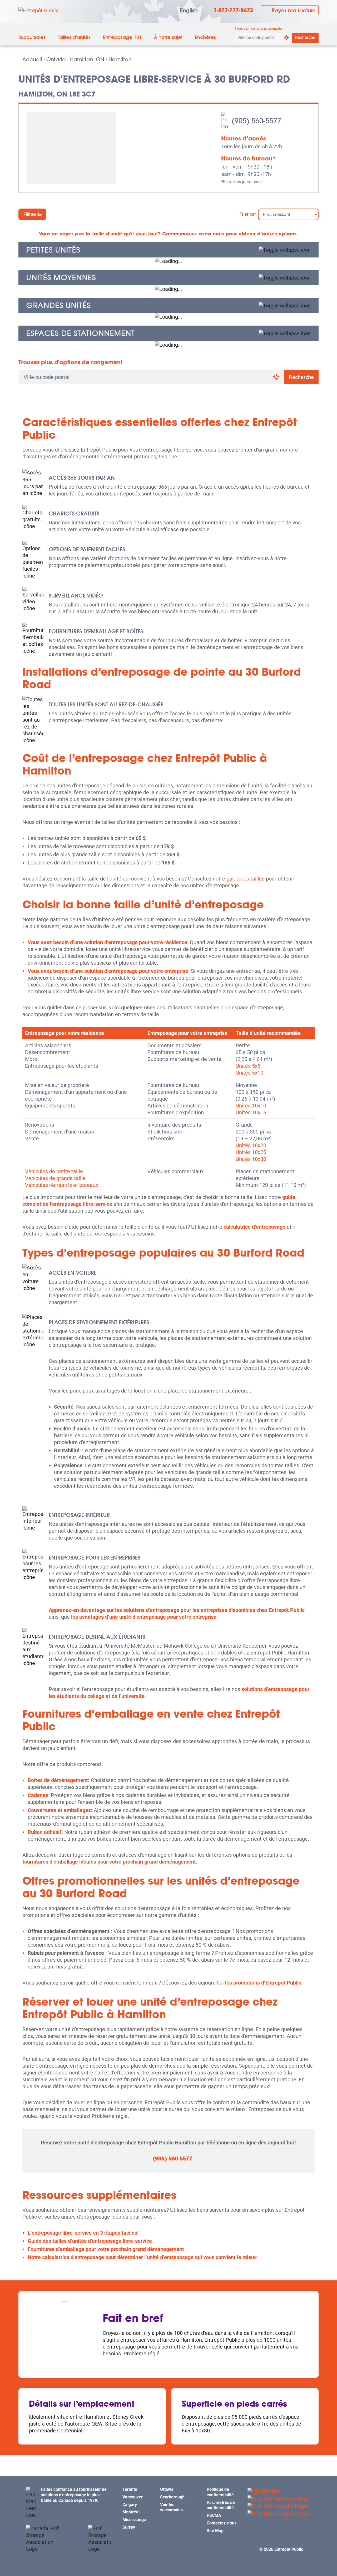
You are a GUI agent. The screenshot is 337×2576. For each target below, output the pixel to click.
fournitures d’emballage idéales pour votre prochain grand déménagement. (110, 1862)
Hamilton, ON (87, 59)
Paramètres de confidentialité (221, 2505)
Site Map (215, 2531)
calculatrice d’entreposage (254, 1227)
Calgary (130, 2505)
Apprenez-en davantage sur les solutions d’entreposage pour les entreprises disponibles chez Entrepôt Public (177, 1610)
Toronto (130, 2489)
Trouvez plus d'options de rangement (70, 362)
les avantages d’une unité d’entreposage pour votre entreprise (144, 1617)
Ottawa (167, 2489)
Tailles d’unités (74, 37)
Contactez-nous (222, 2523)
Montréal (131, 2512)
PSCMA (214, 2515)
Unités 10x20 (251, 1145)
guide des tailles (246, 879)
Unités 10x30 (251, 1159)
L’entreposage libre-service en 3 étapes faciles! (83, 2233)
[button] (168, 250)
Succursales (32, 37)
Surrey (129, 2527)
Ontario (56, 59)
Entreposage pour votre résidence (65, 1033)
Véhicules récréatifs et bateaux (62, 1185)
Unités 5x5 (248, 1066)
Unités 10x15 (251, 1112)
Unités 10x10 (251, 1106)
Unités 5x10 (249, 1073)
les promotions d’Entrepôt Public (263, 1983)
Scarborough (172, 2497)
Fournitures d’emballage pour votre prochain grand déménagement (106, 2249)
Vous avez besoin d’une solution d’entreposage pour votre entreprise (108, 971)
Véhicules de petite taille (54, 1171)
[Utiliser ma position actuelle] (286, 38)
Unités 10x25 (251, 1152)
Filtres (30, 214)
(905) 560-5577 (172, 2159)
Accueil (32, 59)
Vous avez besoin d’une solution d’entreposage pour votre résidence (107, 942)
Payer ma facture (294, 10)
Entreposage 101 (122, 37)
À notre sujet (168, 37)
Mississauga (134, 2520)
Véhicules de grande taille (55, 1178)
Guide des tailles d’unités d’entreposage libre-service (90, 2241)
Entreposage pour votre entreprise (187, 1033)
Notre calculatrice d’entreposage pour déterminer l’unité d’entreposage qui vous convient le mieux (142, 2257)
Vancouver (133, 2497)
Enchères (205, 37)
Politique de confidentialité (220, 2492)
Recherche (305, 37)
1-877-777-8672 (233, 10)
